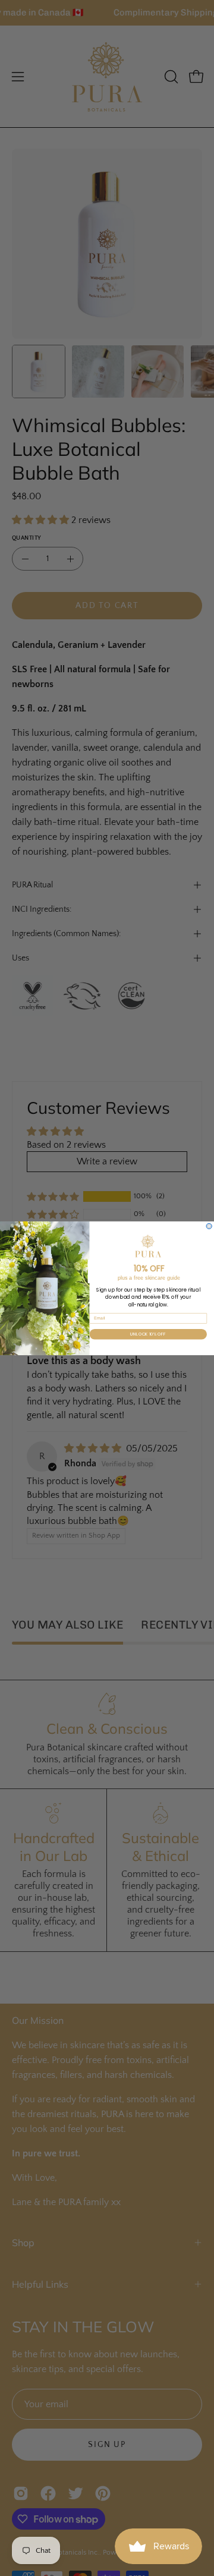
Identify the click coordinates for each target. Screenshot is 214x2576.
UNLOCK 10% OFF (148, 1334)
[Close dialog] (209, 1226)
